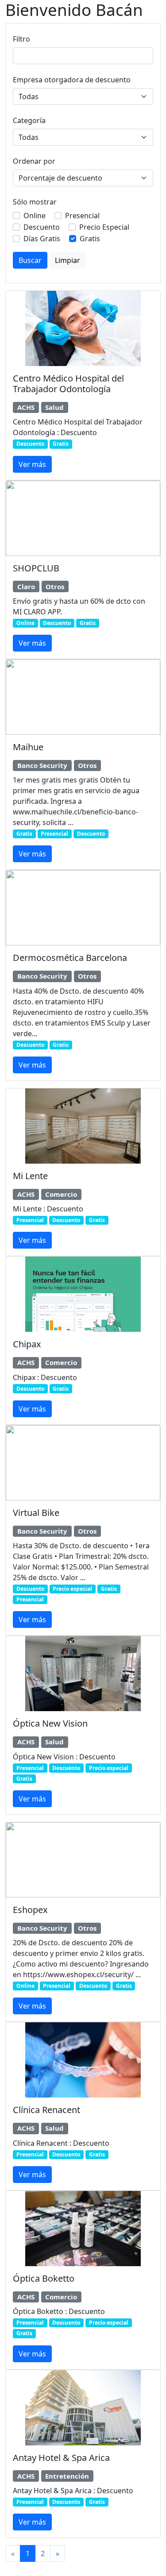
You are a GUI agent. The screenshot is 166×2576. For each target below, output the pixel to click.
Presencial (82, 216)
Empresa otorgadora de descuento (72, 80)
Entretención (67, 2476)
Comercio (61, 1194)
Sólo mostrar (35, 202)
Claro (26, 586)
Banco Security (42, 765)
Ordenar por (34, 161)
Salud (54, 407)
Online (35, 216)
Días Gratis (42, 239)
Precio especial (72, 1589)
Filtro (21, 39)
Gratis (90, 239)
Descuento (42, 227)
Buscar (30, 260)
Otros (55, 586)
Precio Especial (104, 227)
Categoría (29, 120)
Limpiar (68, 260)
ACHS (26, 407)
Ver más (32, 464)
